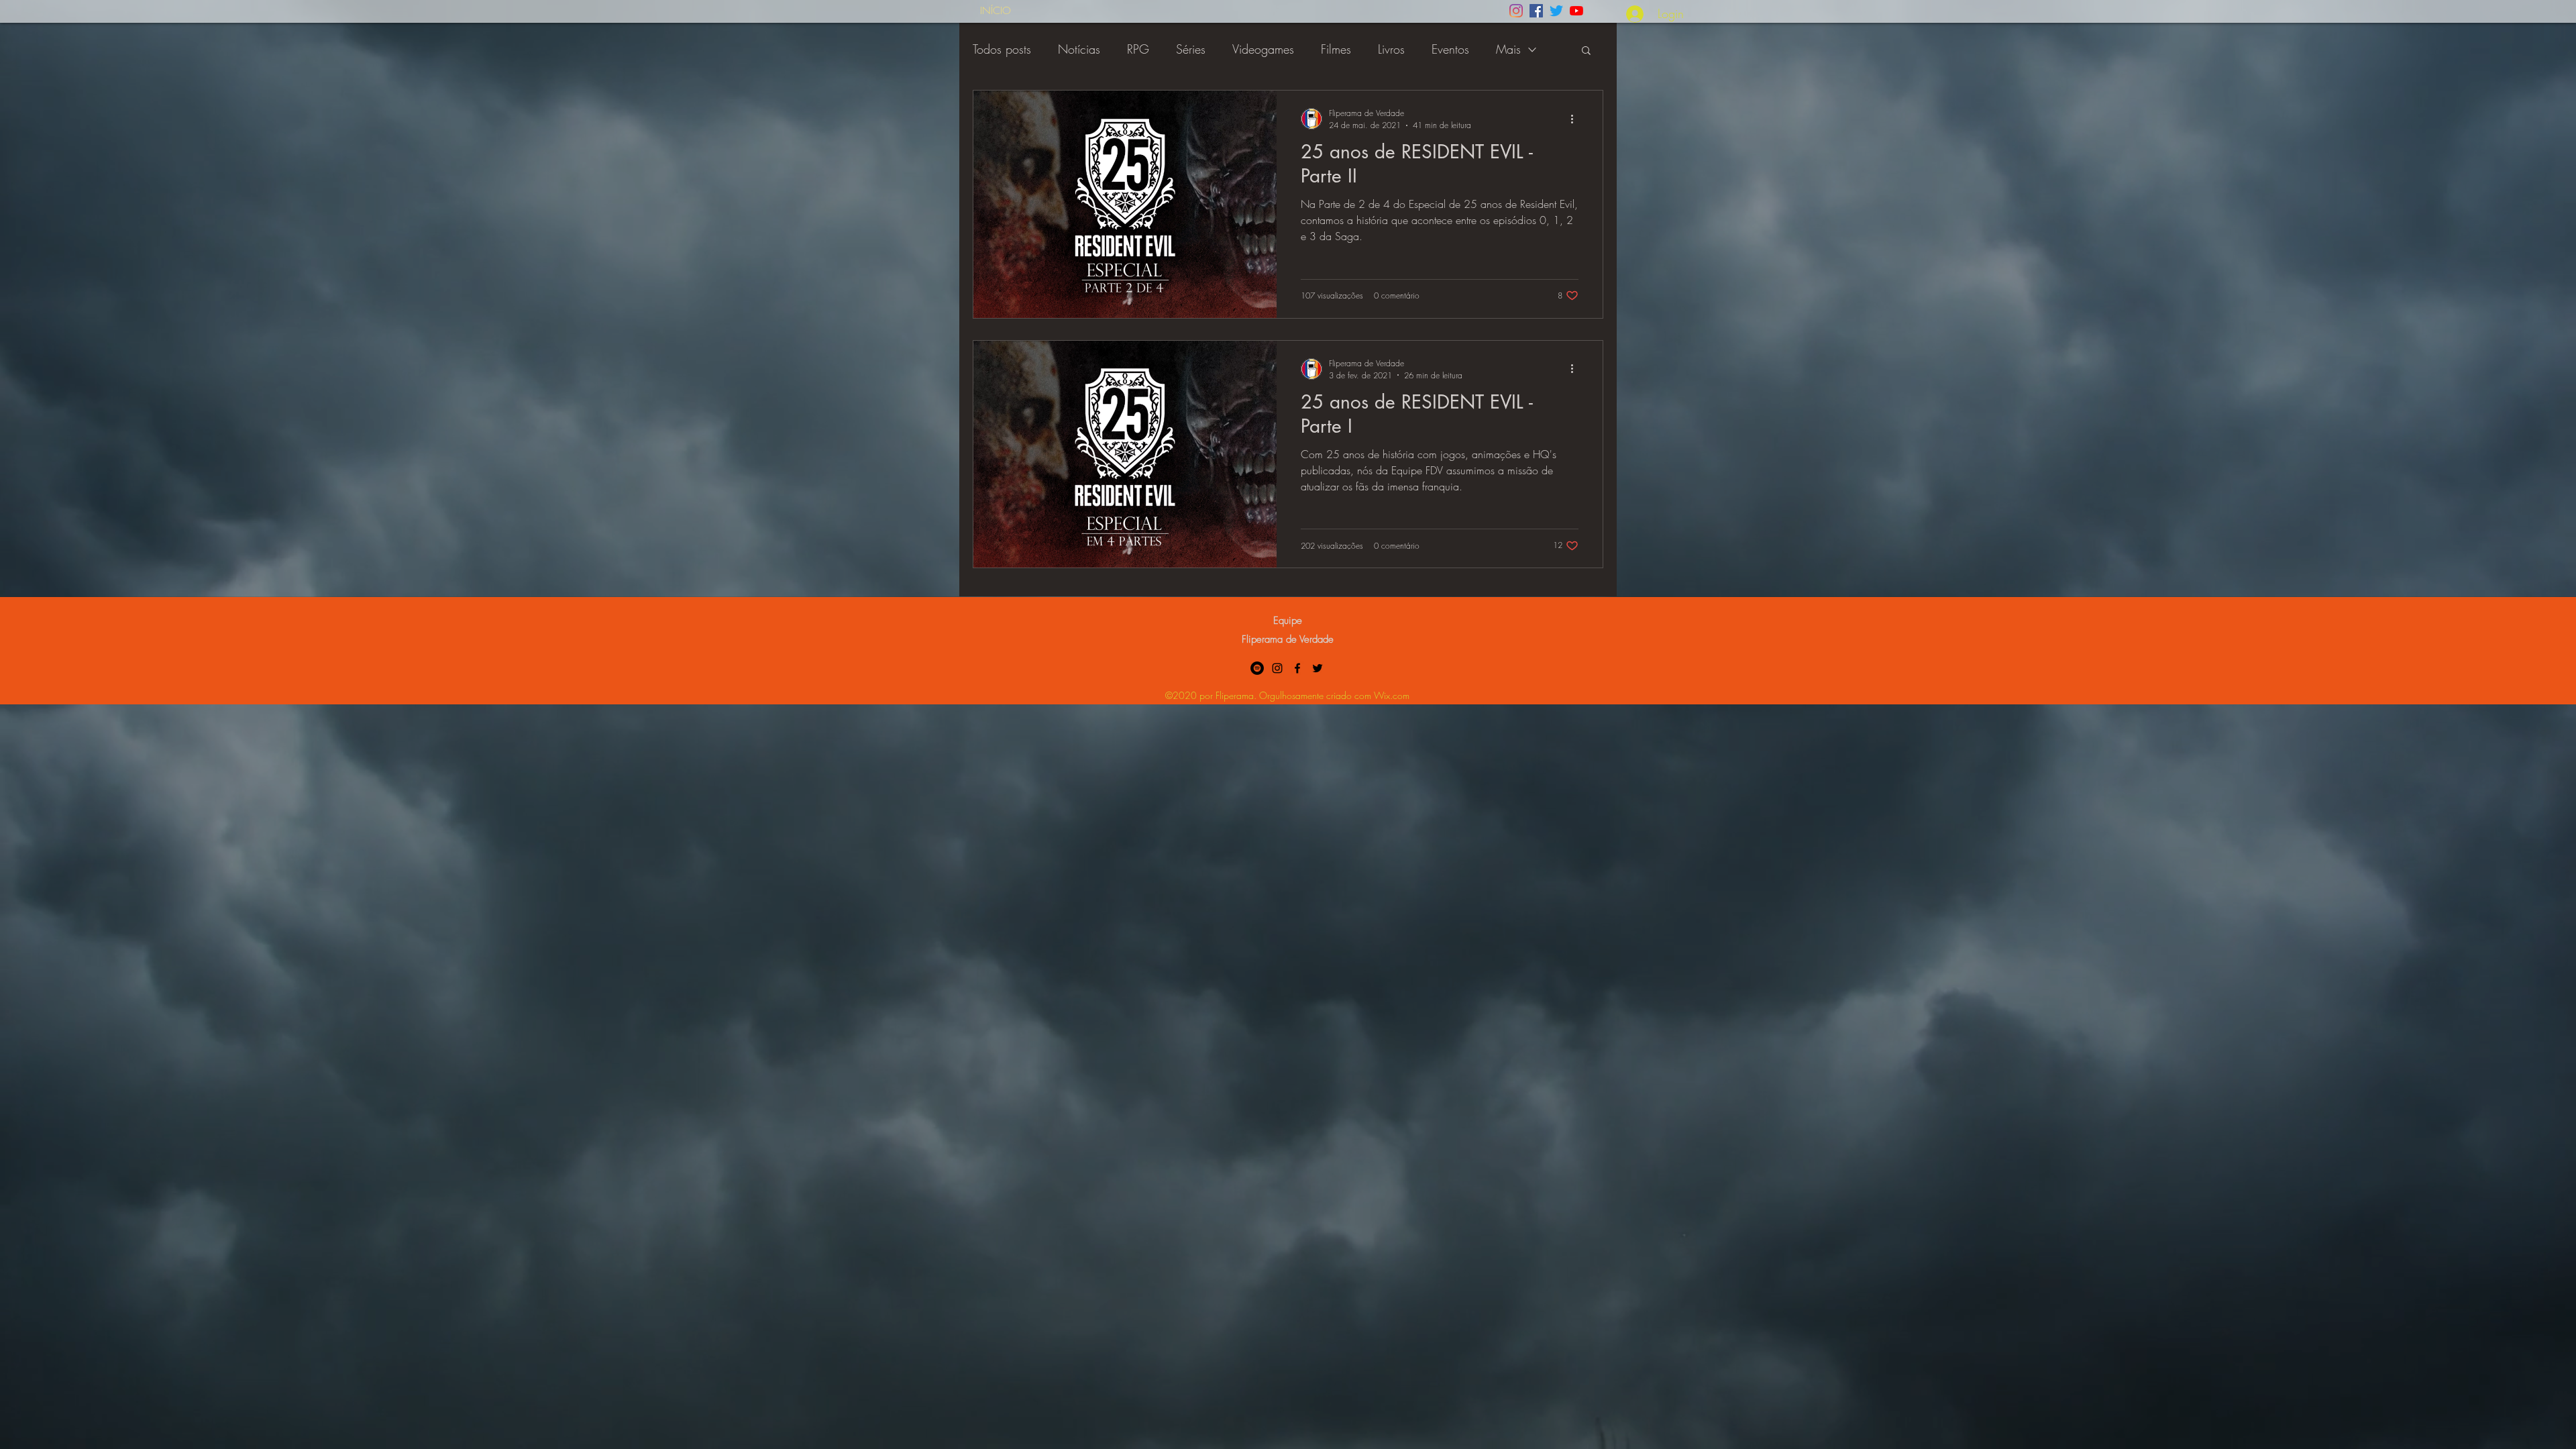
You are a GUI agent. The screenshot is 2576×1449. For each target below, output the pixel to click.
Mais (1508, 49)
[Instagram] (1516, 11)
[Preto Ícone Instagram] (1277, 668)
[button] (1586, 51)
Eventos (1450, 49)
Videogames (1263, 49)
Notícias (1079, 49)
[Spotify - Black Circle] (1257, 668)
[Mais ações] (1576, 119)
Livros (1391, 49)
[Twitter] (1556, 11)
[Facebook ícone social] (1536, 11)
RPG (1138, 49)
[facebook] (1297, 668)
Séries (1191, 49)
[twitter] (1318, 668)
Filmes (1336, 49)
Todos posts (1002, 49)
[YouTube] (1576, 11)
